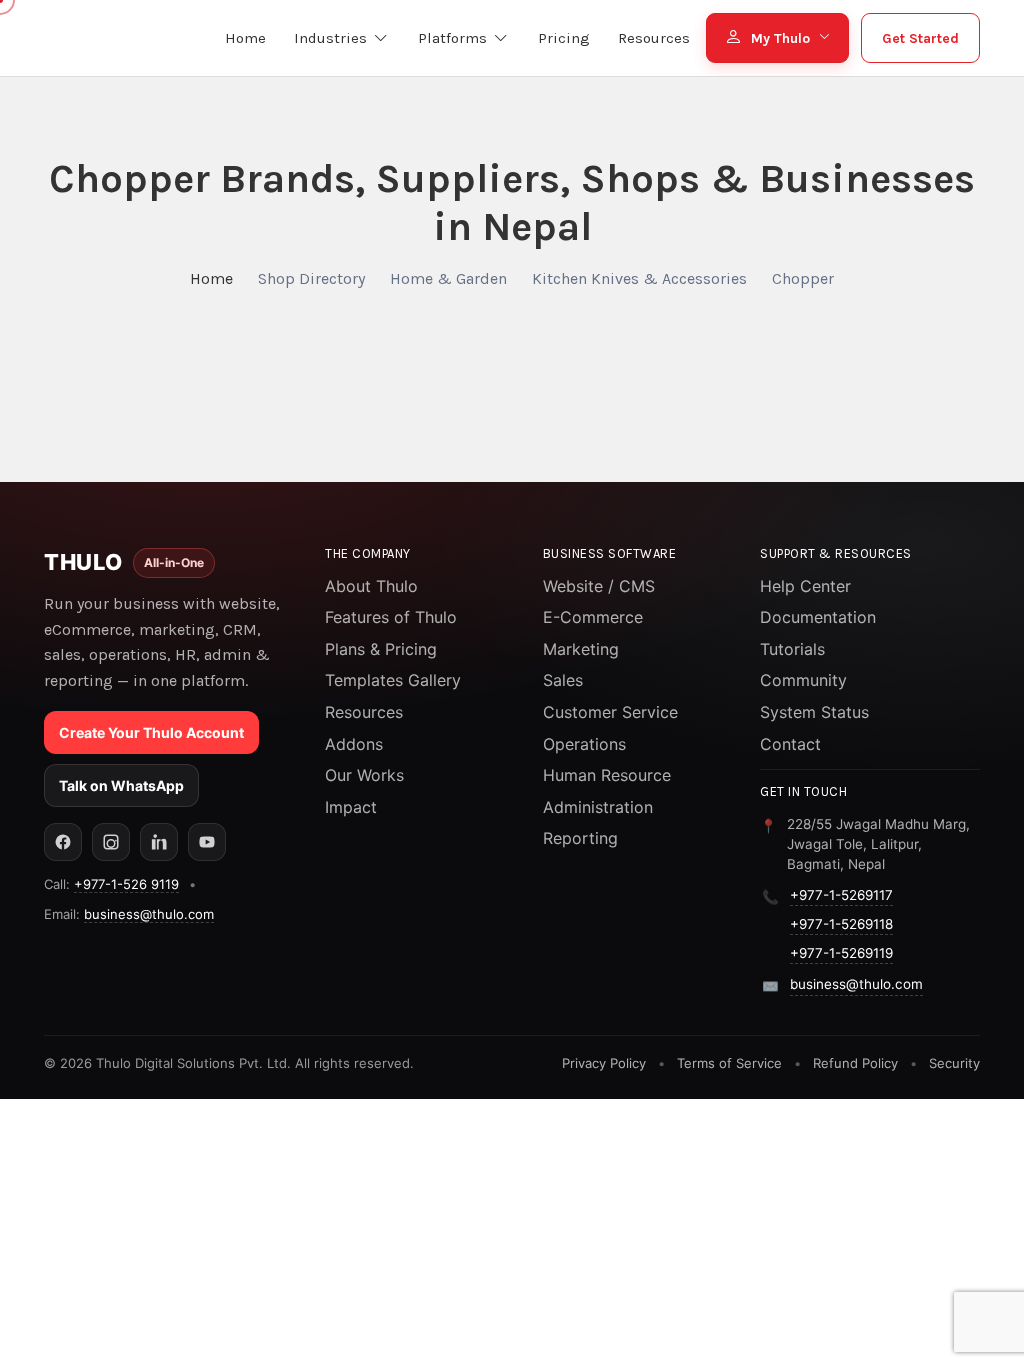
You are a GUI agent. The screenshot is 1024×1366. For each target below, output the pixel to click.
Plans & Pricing (381, 649)
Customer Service (610, 712)
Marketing (581, 649)
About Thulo (371, 586)
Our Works (364, 775)
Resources (364, 712)
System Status (814, 712)
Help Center (805, 586)
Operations (584, 744)
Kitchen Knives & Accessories (639, 278)
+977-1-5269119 (841, 953)
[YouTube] (207, 842)
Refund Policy (855, 1063)
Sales (563, 680)
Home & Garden (448, 278)
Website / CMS (599, 586)
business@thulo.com (149, 914)
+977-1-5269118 (841, 924)
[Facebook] (63, 842)
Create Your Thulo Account (151, 732)
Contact (790, 744)
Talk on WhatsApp (121, 785)
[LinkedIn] (159, 842)
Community (803, 680)
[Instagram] (111, 842)
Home (211, 278)
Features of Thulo (391, 617)
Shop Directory (311, 278)
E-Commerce (593, 617)
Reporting (580, 838)
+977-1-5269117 (841, 895)
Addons (354, 744)
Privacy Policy (604, 1063)
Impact (351, 807)
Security (954, 1063)
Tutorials (792, 649)
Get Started (920, 38)
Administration (598, 807)
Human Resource (607, 775)
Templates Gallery (393, 680)
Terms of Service (729, 1063)
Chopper (803, 278)
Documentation (818, 617)
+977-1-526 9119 (126, 884)
